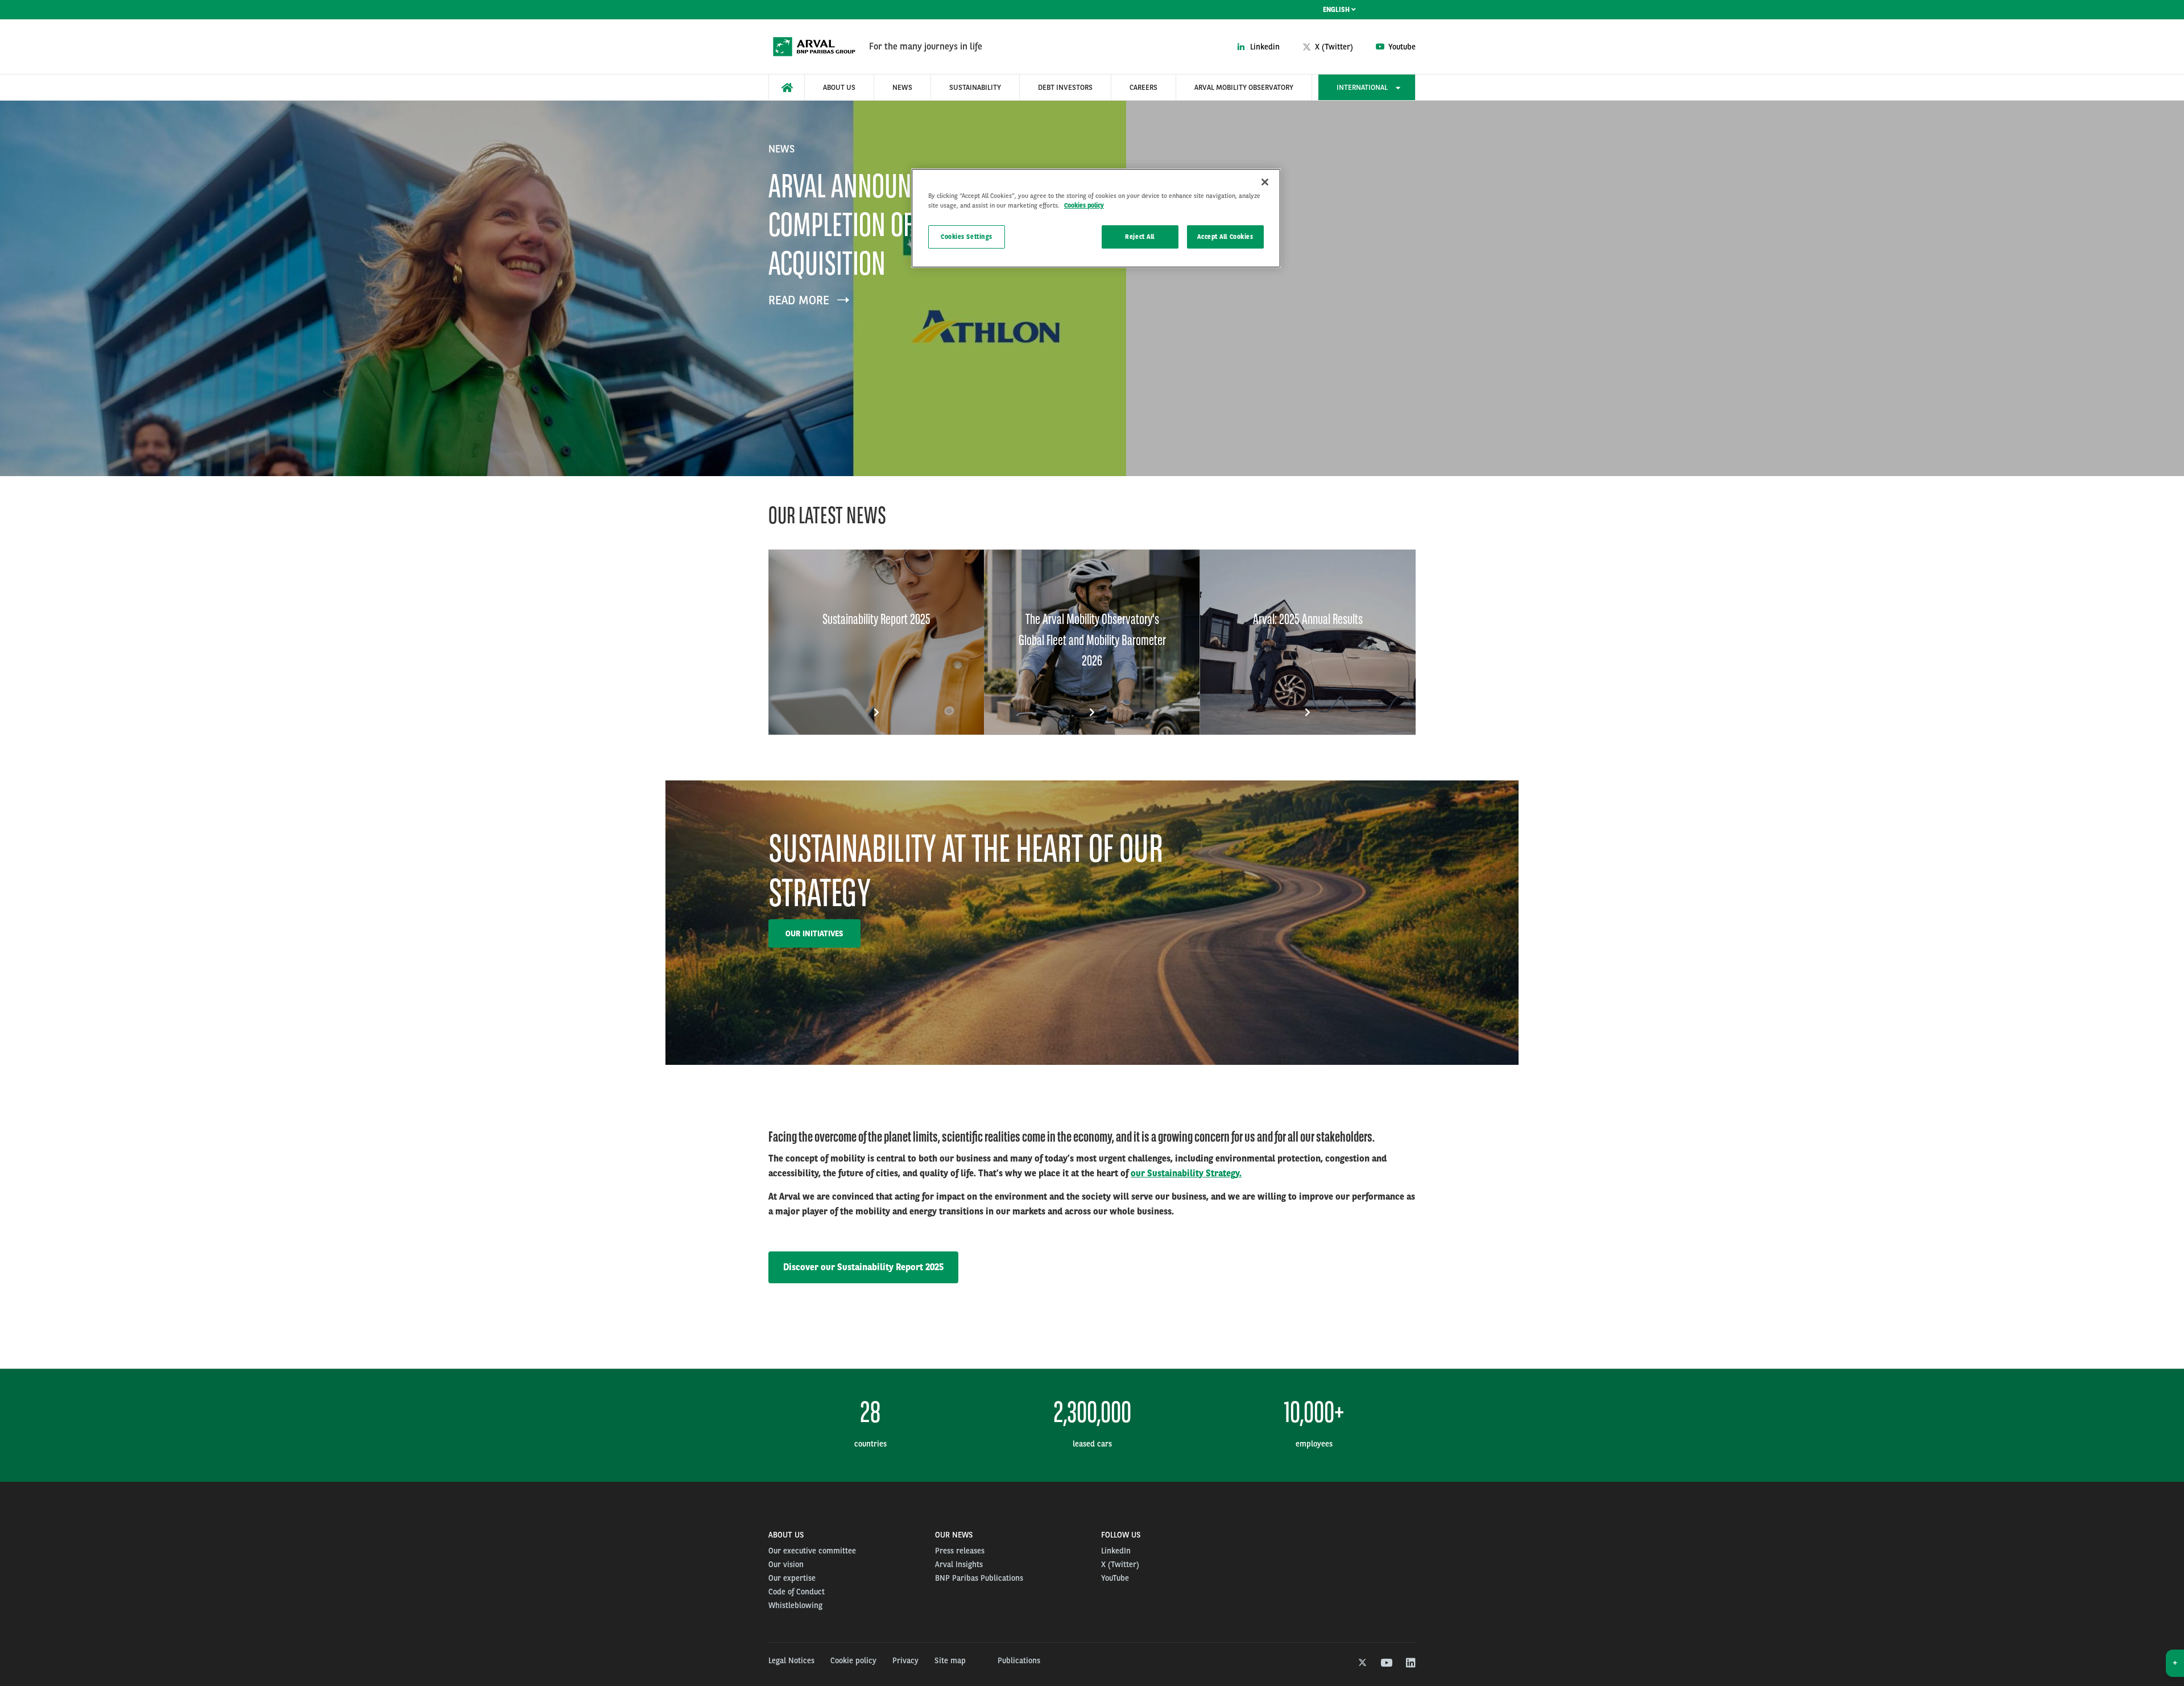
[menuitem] (787, 87)
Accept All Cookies (1225, 237)
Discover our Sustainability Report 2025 (863, 1267)
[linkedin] (1410, 1663)
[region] (1096, 218)
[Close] (1265, 182)
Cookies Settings (967, 237)
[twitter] (1361, 1663)
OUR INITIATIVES (814, 933)
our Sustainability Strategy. (1186, 1173)
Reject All (1140, 237)
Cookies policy (1084, 205)
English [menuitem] (1337, 10)
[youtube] (1386, 1663)
